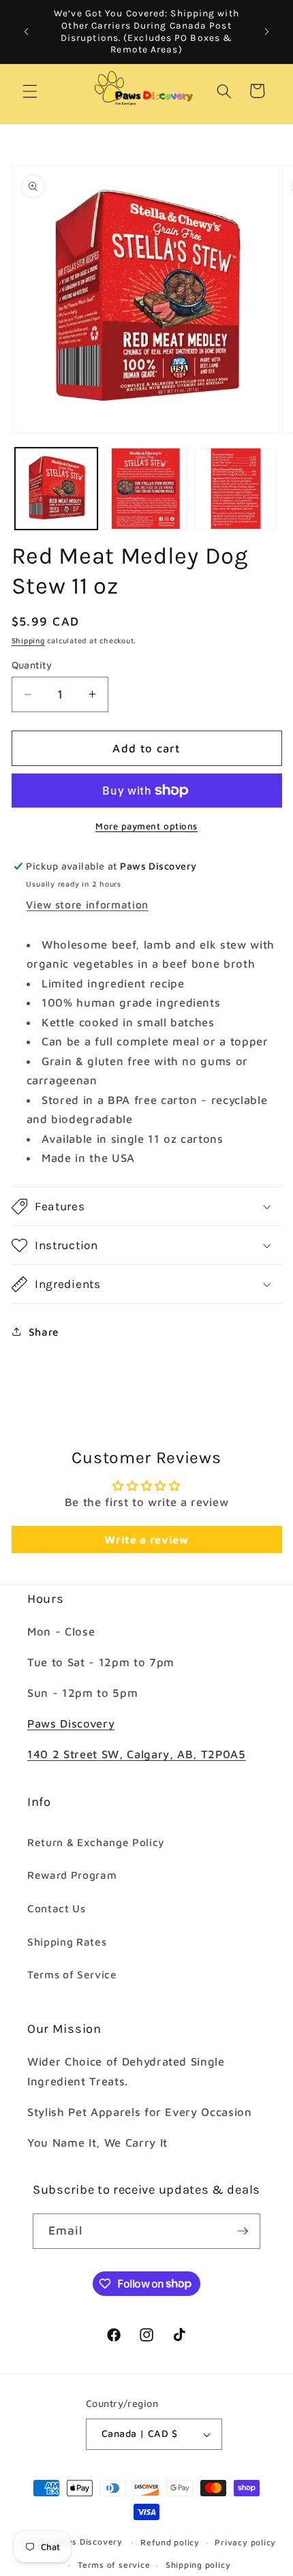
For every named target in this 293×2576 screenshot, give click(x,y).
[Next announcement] (267, 32)
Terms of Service (72, 1974)
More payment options (146, 826)
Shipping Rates (67, 1942)
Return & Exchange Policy (96, 1842)
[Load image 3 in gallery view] (236, 489)
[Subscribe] (243, 2231)
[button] (30, 91)
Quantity (32, 665)
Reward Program (72, 1875)
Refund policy (170, 2542)
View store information (87, 904)
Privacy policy (245, 2542)
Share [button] (44, 1332)
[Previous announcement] (27, 32)
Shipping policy (198, 2565)
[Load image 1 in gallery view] (56, 489)
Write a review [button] (146, 1539)
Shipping (28, 640)
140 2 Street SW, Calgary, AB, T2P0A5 (137, 1754)
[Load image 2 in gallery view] (146, 489)
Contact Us (57, 1908)
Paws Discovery (71, 1723)
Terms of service (114, 2565)
